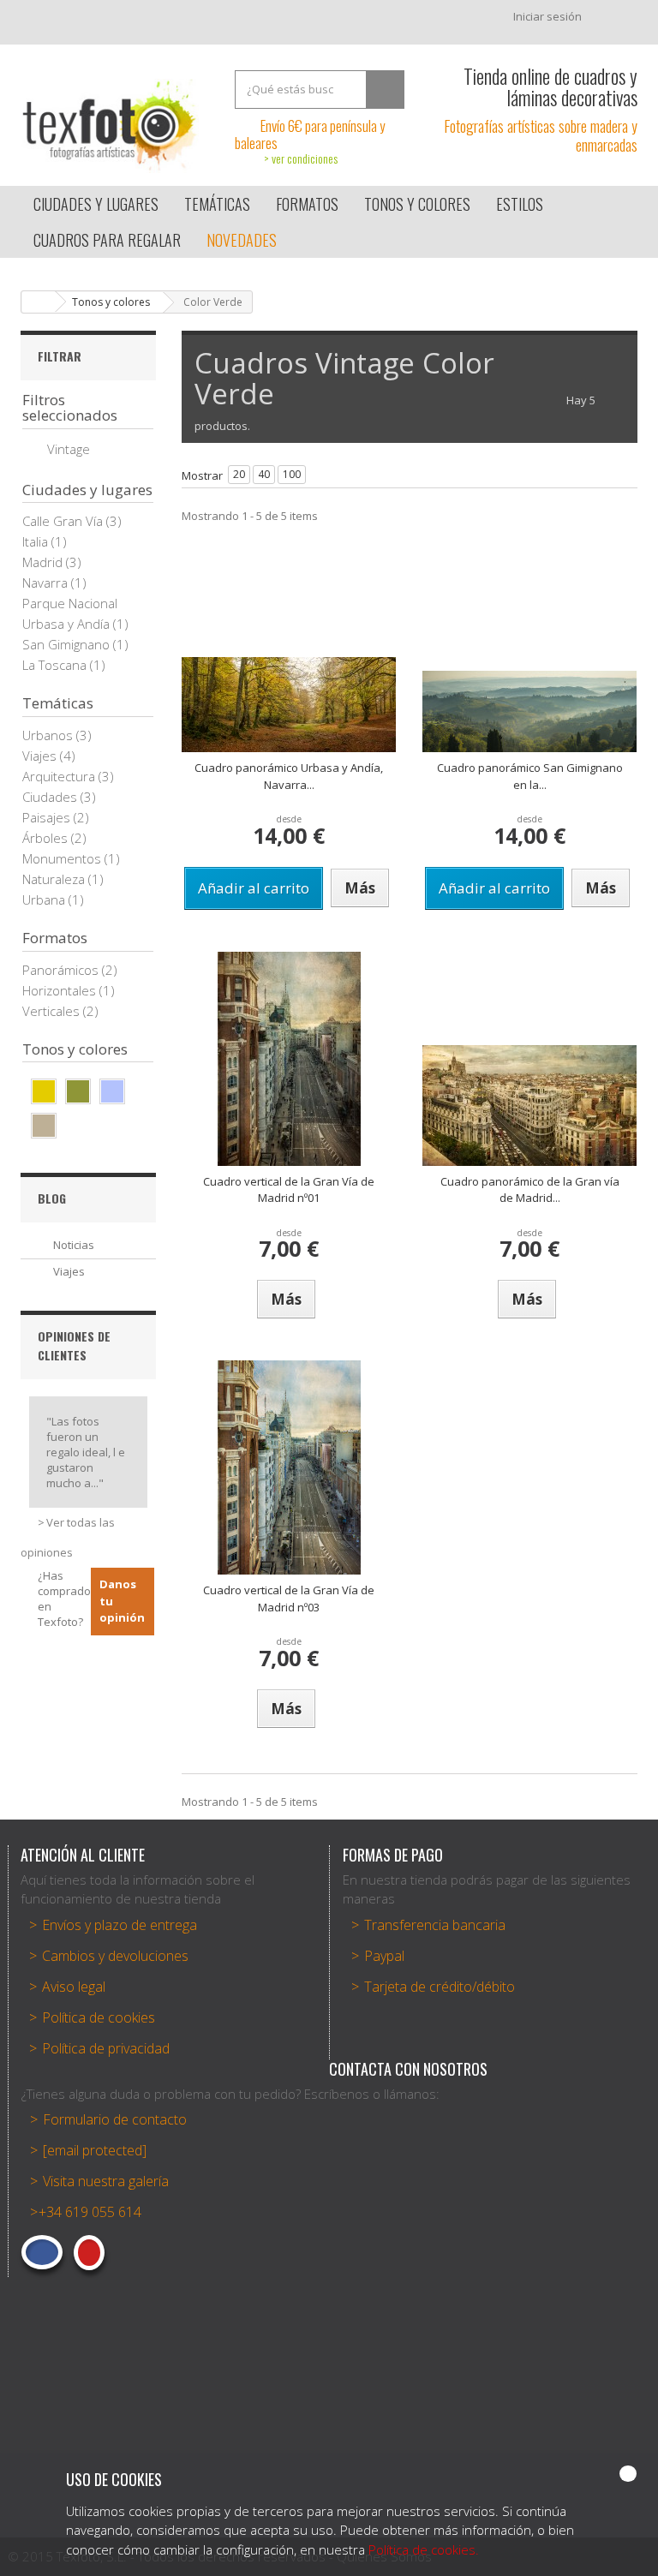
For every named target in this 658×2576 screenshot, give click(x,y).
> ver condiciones (301, 158)
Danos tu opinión (122, 1601)
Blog (52, 1198)
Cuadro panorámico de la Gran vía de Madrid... (530, 1190)
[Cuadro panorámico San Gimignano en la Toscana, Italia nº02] (529, 711)
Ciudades (51, 797)
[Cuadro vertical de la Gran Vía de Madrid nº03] (289, 1467)
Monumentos (63, 858)
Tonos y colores (111, 302)
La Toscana (56, 665)
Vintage (69, 449)
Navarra (47, 583)
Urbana (45, 900)
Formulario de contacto (115, 2119)
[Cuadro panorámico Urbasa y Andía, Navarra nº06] (289, 705)
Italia (37, 541)
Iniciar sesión (547, 16)
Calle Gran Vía (64, 521)
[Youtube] (89, 2253)
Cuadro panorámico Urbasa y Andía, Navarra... (289, 776)
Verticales (53, 1011)
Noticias (74, 1245)
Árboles (47, 838)
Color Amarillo (44, 1091)
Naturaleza (55, 879)
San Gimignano (68, 644)
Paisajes (48, 817)
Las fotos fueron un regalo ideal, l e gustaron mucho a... (86, 1452)
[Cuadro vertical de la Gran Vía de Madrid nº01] (289, 1059)
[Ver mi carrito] (618, 21)
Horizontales (61, 990)
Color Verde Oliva (78, 1091)
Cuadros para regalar (107, 240)
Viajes (41, 756)
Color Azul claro (112, 1091)
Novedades (242, 240)
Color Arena (44, 1126)
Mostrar (202, 475)
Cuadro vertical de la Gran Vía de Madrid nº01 (289, 1190)
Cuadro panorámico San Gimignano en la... (530, 776)
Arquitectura (60, 776)
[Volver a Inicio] (39, 302)
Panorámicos (62, 970)
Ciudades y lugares (96, 204)
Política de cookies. (424, 2549)
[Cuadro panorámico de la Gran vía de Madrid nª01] (529, 1106)
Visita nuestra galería (106, 2181)
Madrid (44, 562)
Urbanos (49, 735)
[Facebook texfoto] (42, 2252)
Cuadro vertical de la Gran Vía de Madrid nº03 (289, 1599)
